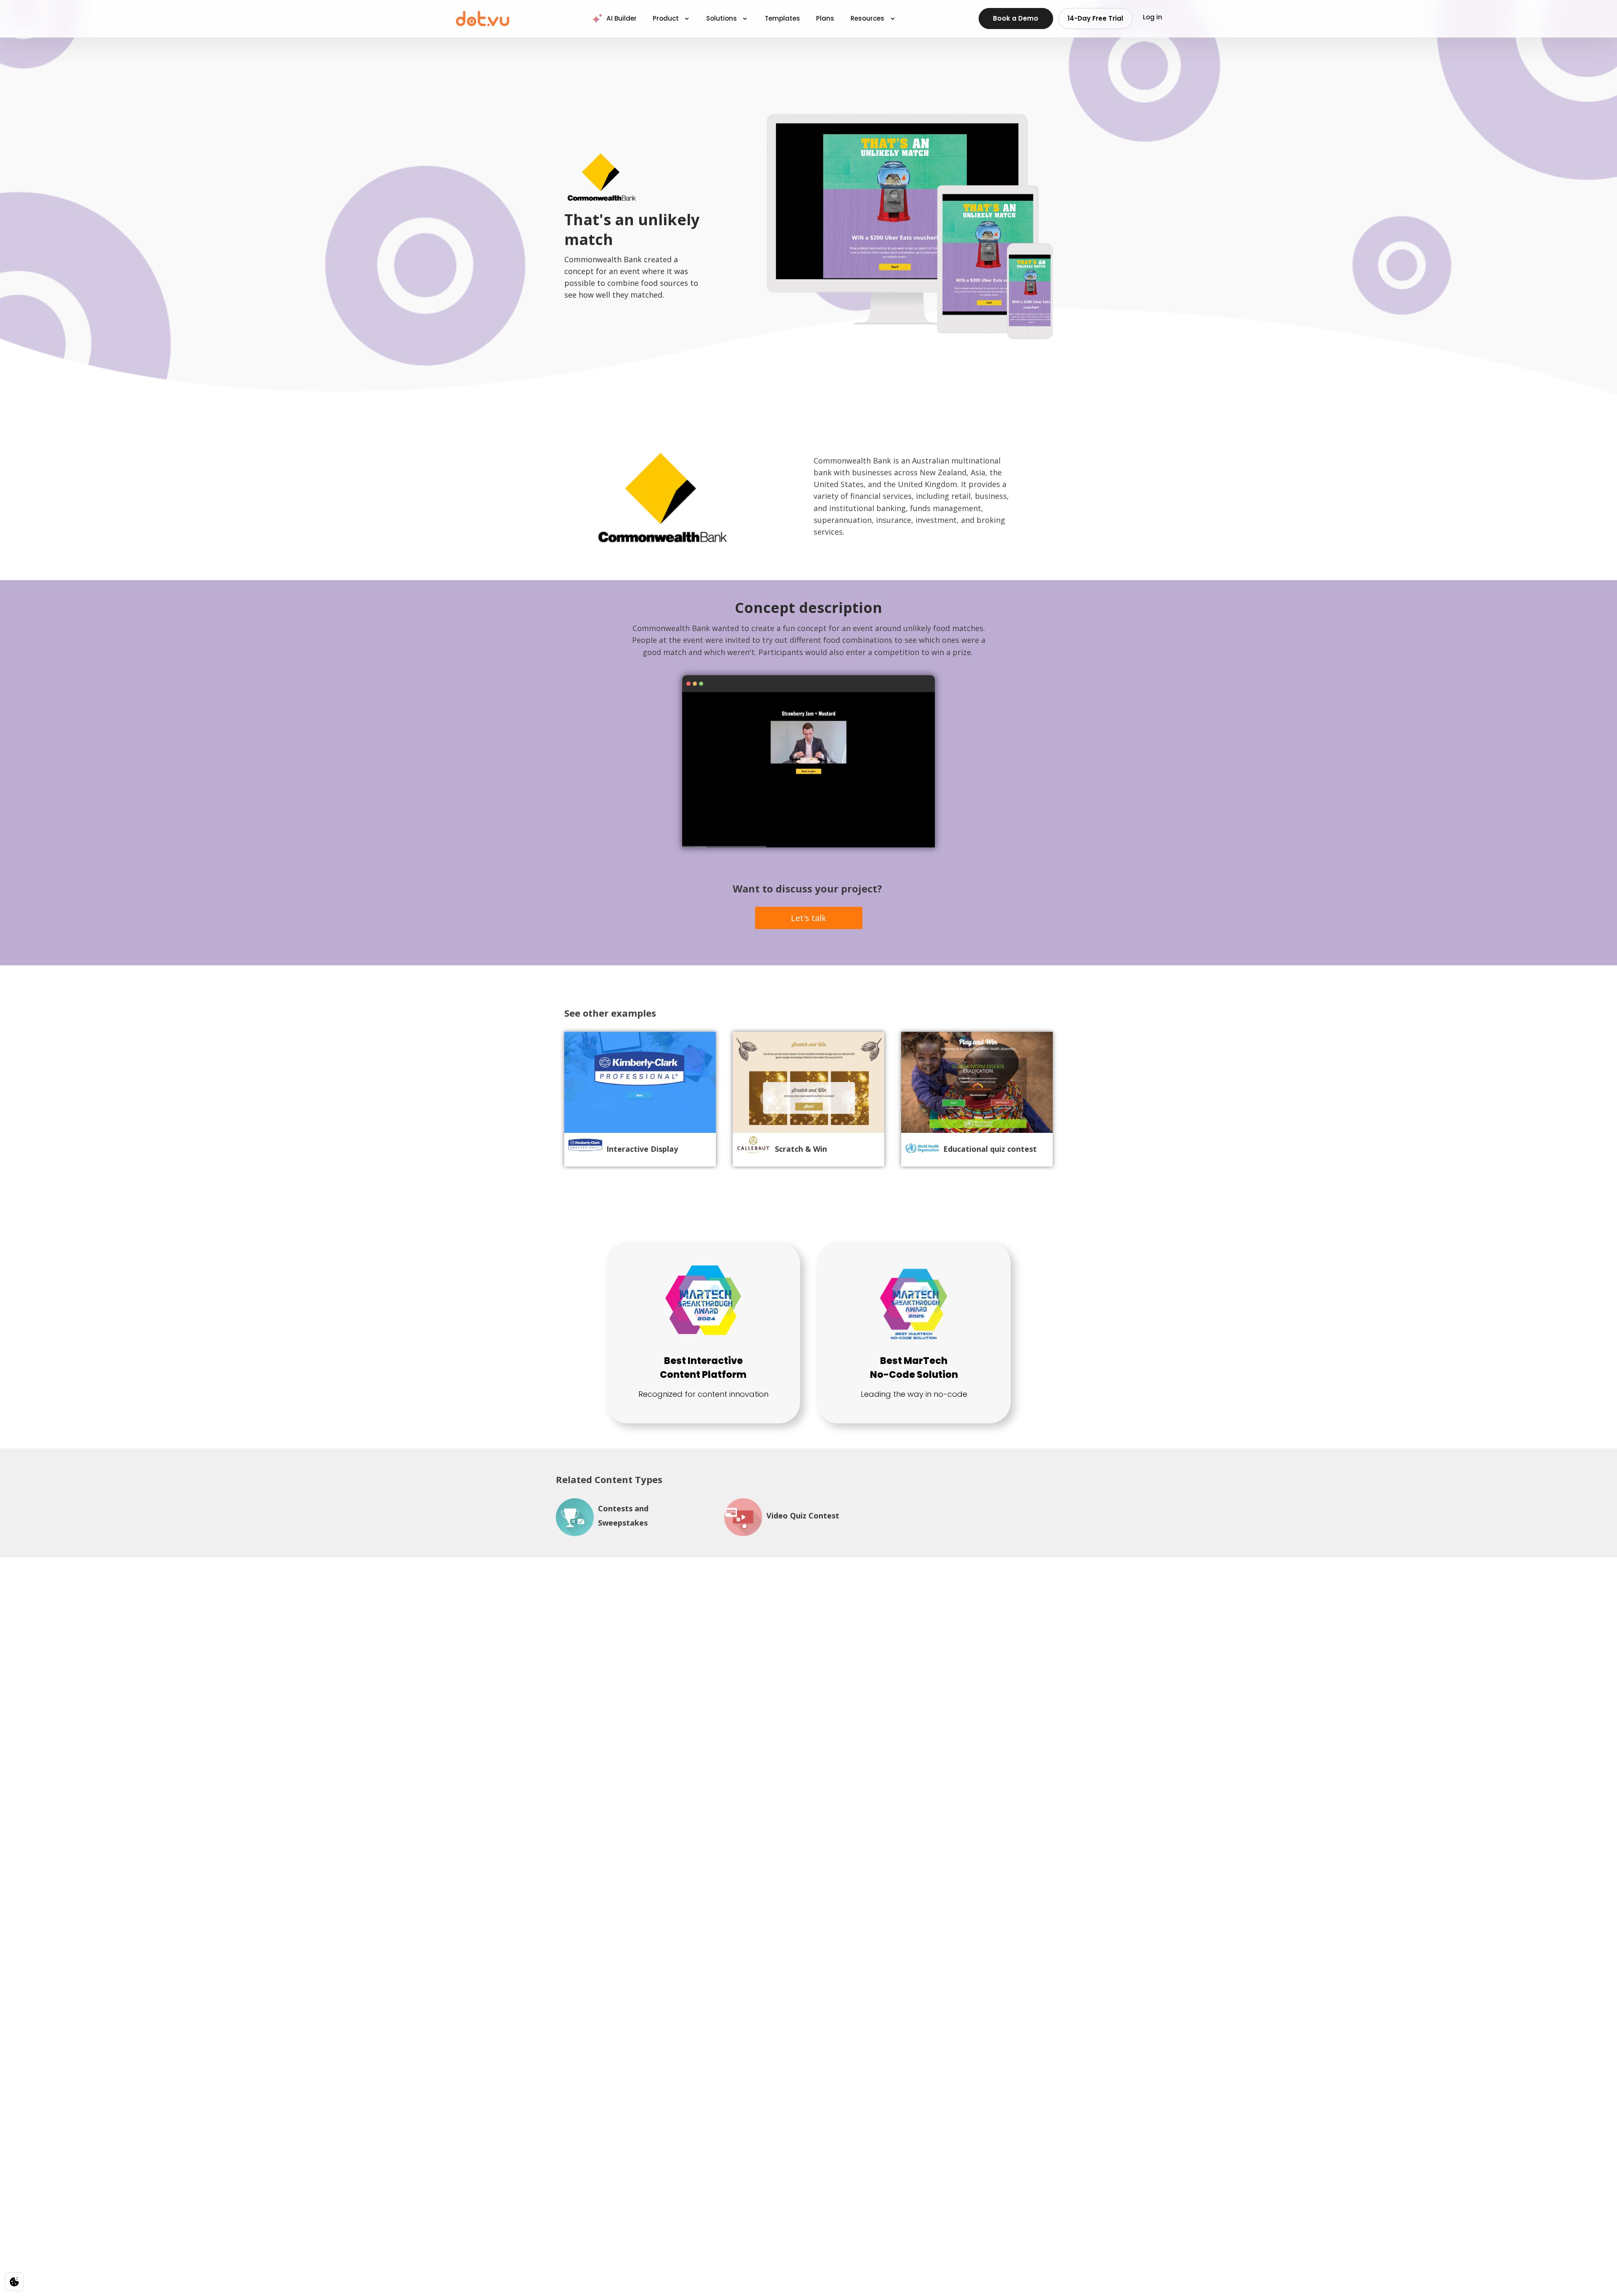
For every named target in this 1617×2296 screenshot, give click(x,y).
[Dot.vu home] (483, 19)
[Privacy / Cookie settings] (14, 2282)
